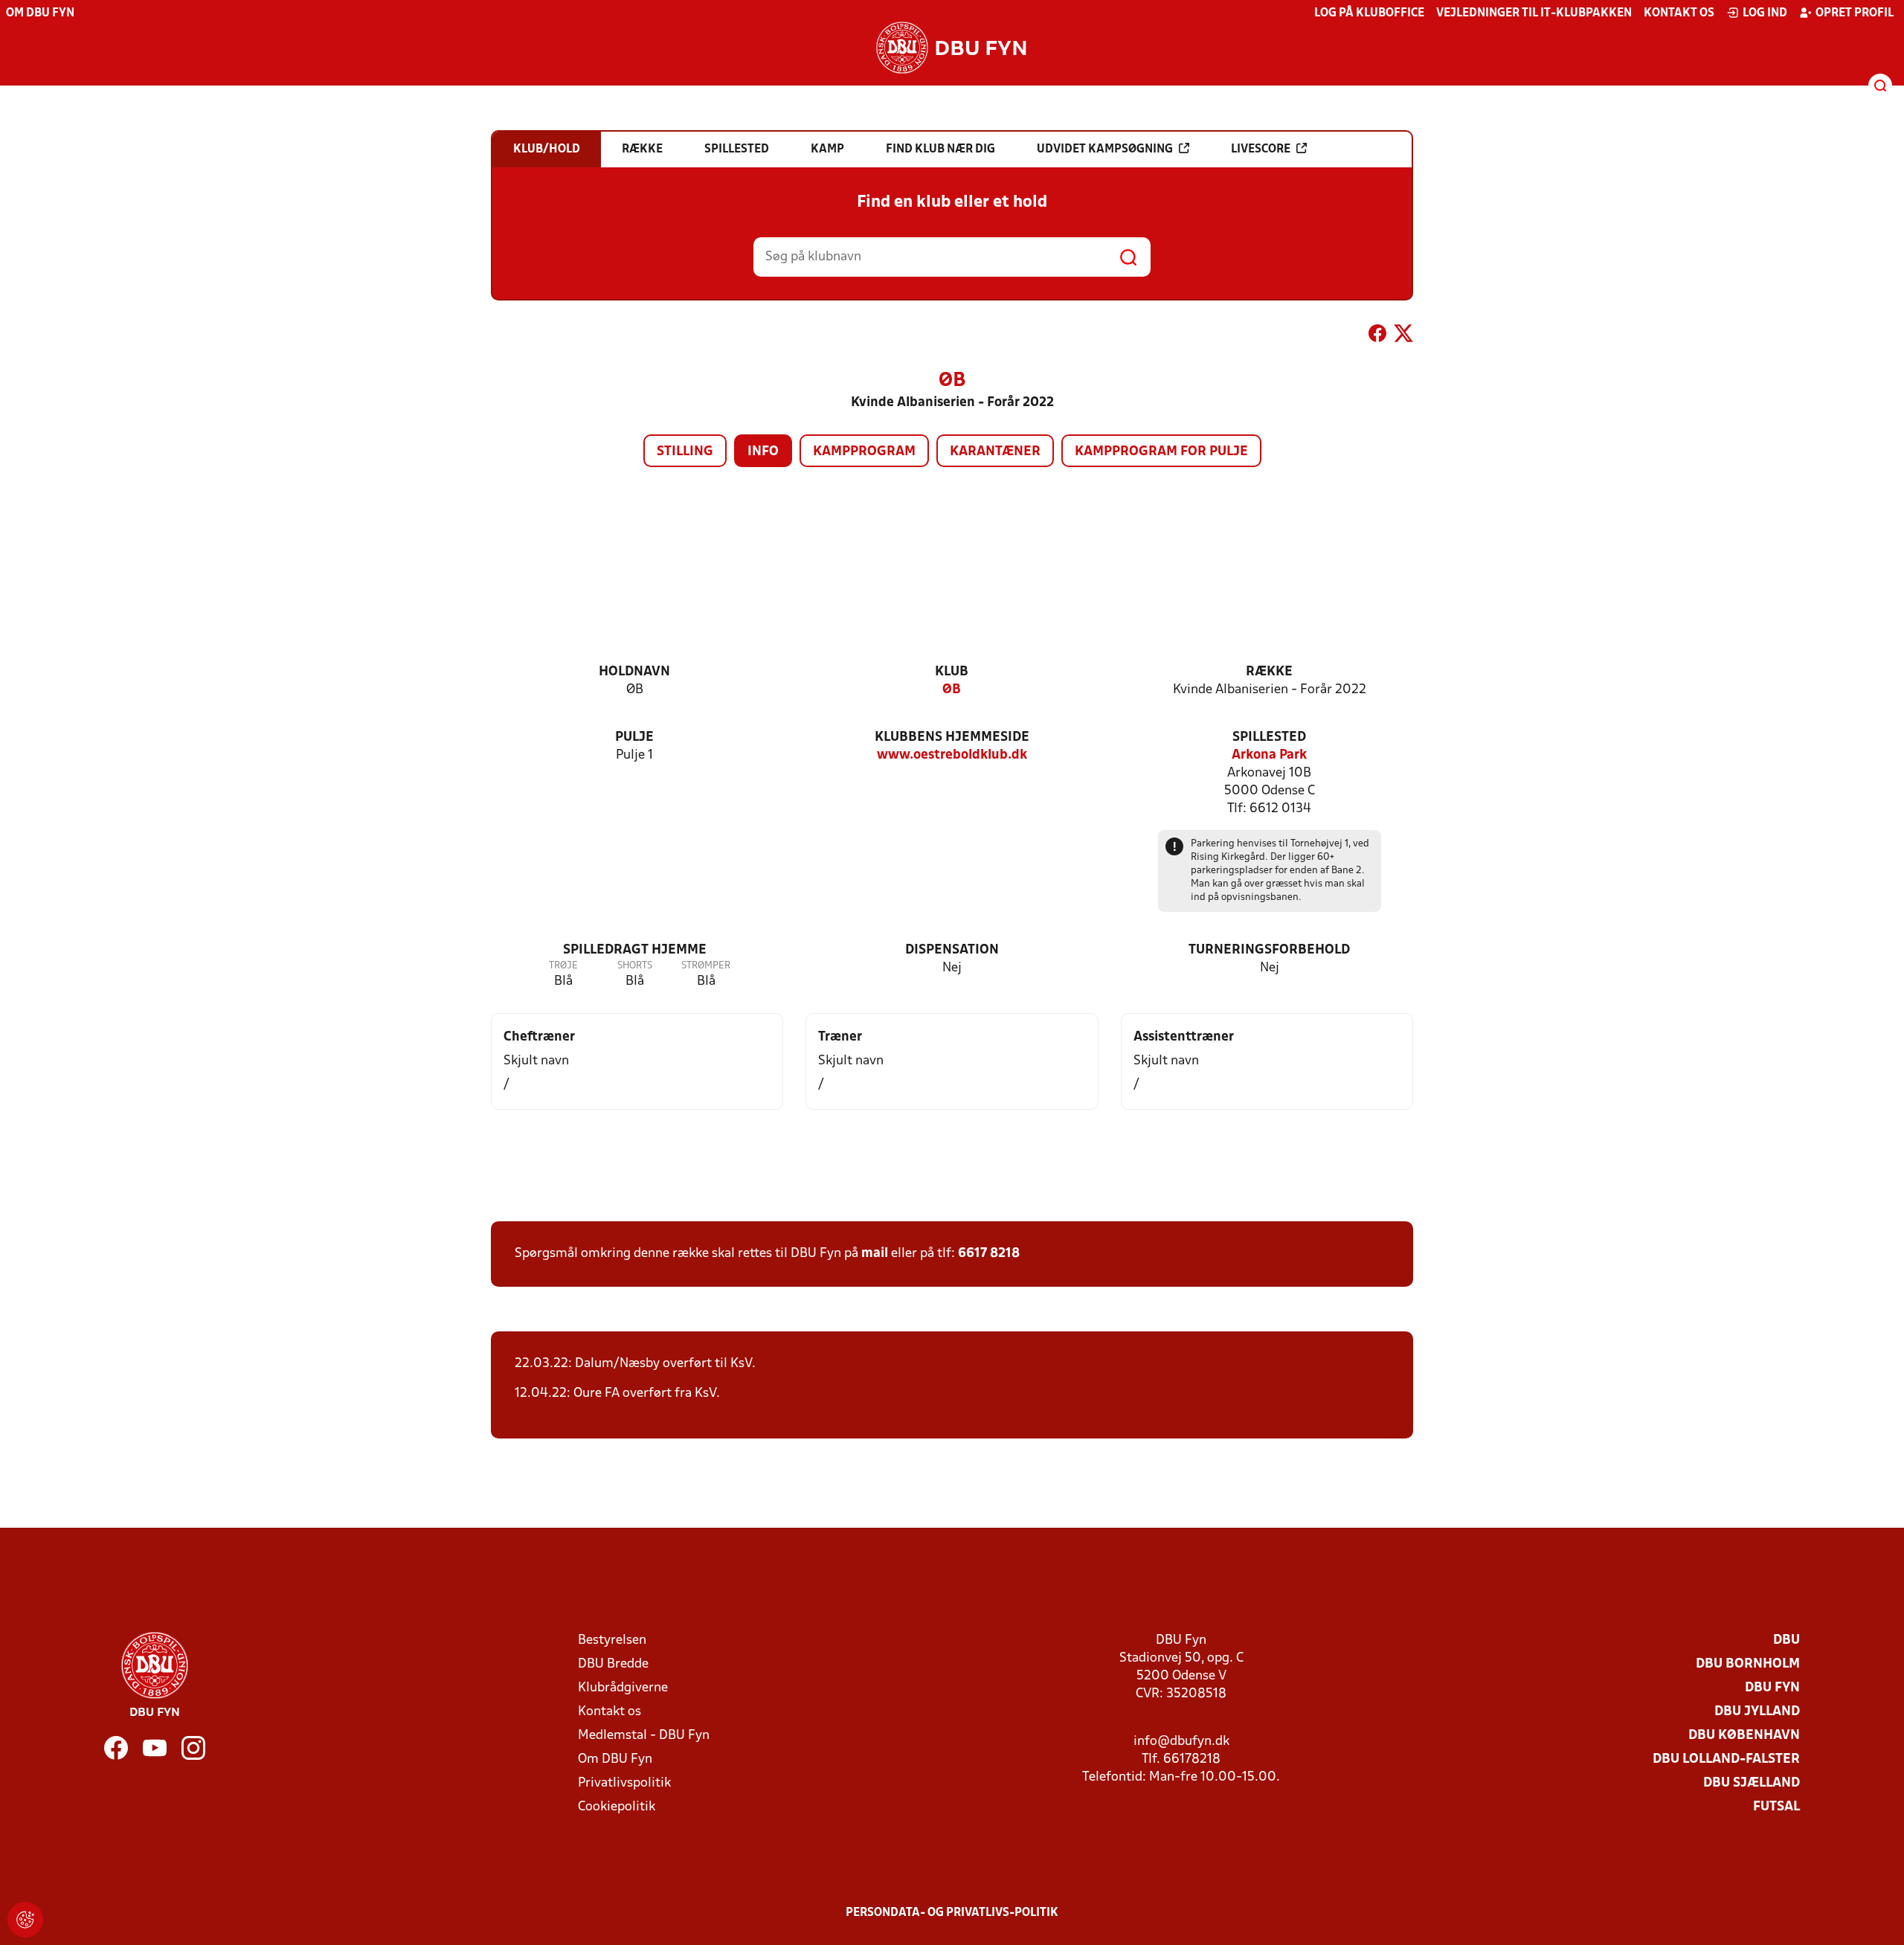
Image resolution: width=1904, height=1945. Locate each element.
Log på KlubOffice (1369, 13)
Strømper (706, 966)
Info (763, 452)
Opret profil (1855, 13)
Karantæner (995, 452)
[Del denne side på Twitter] (1403, 336)
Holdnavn (634, 672)
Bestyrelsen (612, 1640)
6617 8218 (989, 1254)
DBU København (1744, 1736)
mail (875, 1254)
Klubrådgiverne (623, 1688)
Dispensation (952, 950)
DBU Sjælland (1752, 1783)
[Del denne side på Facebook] (1377, 336)
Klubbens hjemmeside (952, 737)
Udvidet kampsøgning (1105, 150)
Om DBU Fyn (40, 13)
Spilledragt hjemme (635, 950)
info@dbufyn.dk (1181, 1742)
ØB (952, 690)
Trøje (563, 966)
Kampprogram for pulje (1161, 452)
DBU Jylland (1757, 1712)
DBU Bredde (613, 1664)
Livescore (1261, 150)
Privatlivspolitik (624, 1783)
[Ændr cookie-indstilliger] (25, 1920)
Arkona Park (1269, 755)
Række (1269, 672)
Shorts (635, 966)
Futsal (1776, 1807)
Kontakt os (1679, 13)
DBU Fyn (1772, 1688)
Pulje (634, 737)
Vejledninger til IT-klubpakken (1534, 13)
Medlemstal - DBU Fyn (644, 1736)
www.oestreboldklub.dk (952, 755)
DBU (1786, 1640)
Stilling (685, 452)
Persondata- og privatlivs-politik (952, 1913)
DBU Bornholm (1748, 1664)
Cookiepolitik (617, 1807)
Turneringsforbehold (1269, 950)
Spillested (1269, 737)
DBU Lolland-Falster (1726, 1759)
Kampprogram (864, 452)
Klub (952, 672)
